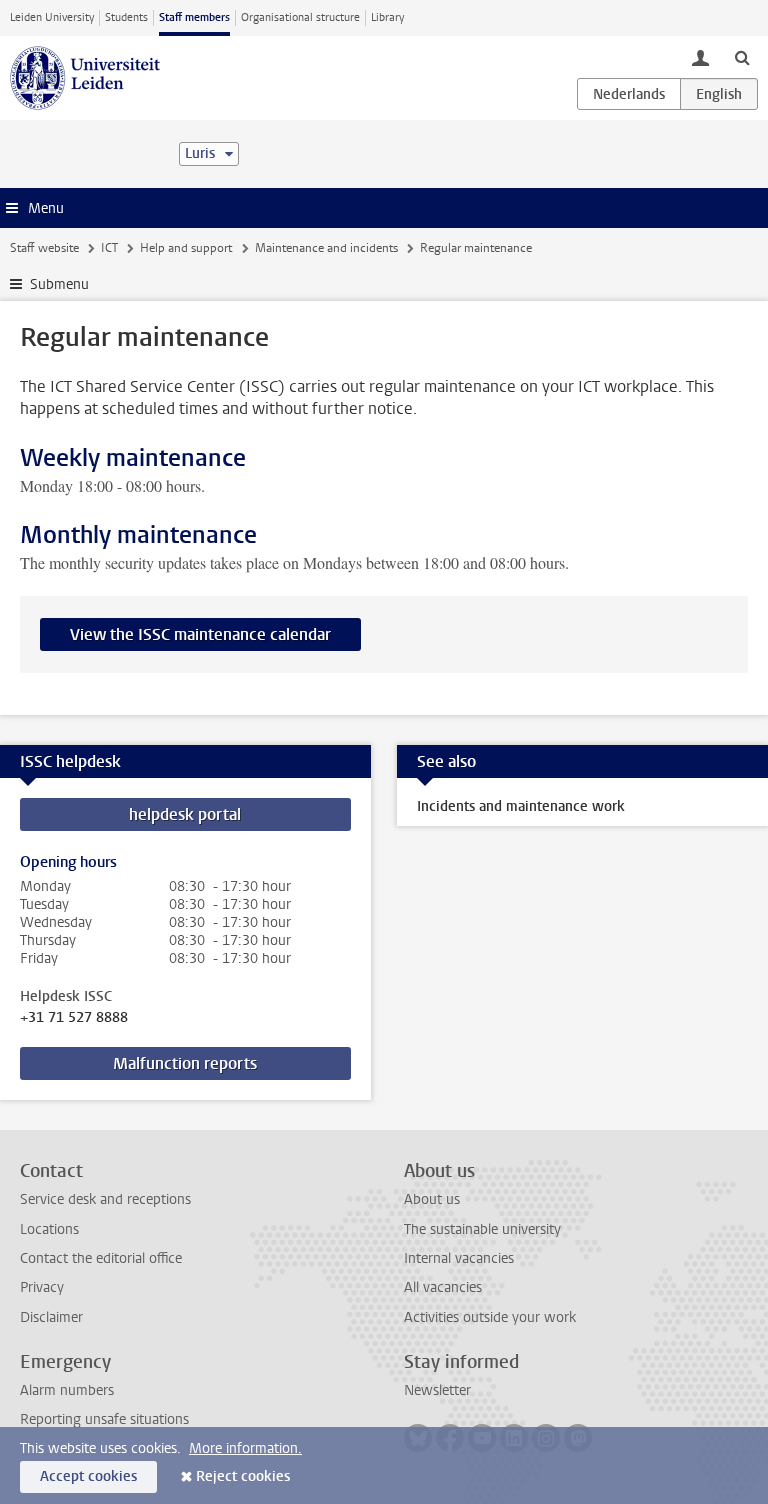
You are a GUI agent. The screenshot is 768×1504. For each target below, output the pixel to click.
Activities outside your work (490, 1317)
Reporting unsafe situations (104, 1419)
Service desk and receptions (105, 1199)
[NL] (629, 94)
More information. (245, 1448)
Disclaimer (51, 1317)
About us (432, 1199)
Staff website (44, 248)
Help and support (186, 248)
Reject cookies (243, 1476)
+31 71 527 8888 (74, 1018)
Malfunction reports (185, 1063)
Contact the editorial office (101, 1258)
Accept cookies (88, 1476)
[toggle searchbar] (742, 57)
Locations (49, 1229)
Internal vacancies (459, 1258)
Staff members (194, 17)
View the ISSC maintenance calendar (200, 634)
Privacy (42, 1287)
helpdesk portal (185, 814)
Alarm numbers (67, 1390)
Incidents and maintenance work (521, 806)
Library (387, 17)
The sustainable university (482, 1229)
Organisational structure (300, 17)
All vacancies (443, 1287)
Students (126, 17)
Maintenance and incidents (326, 248)
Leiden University (52, 17)
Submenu (59, 284)
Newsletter (437, 1390)
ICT (109, 248)
